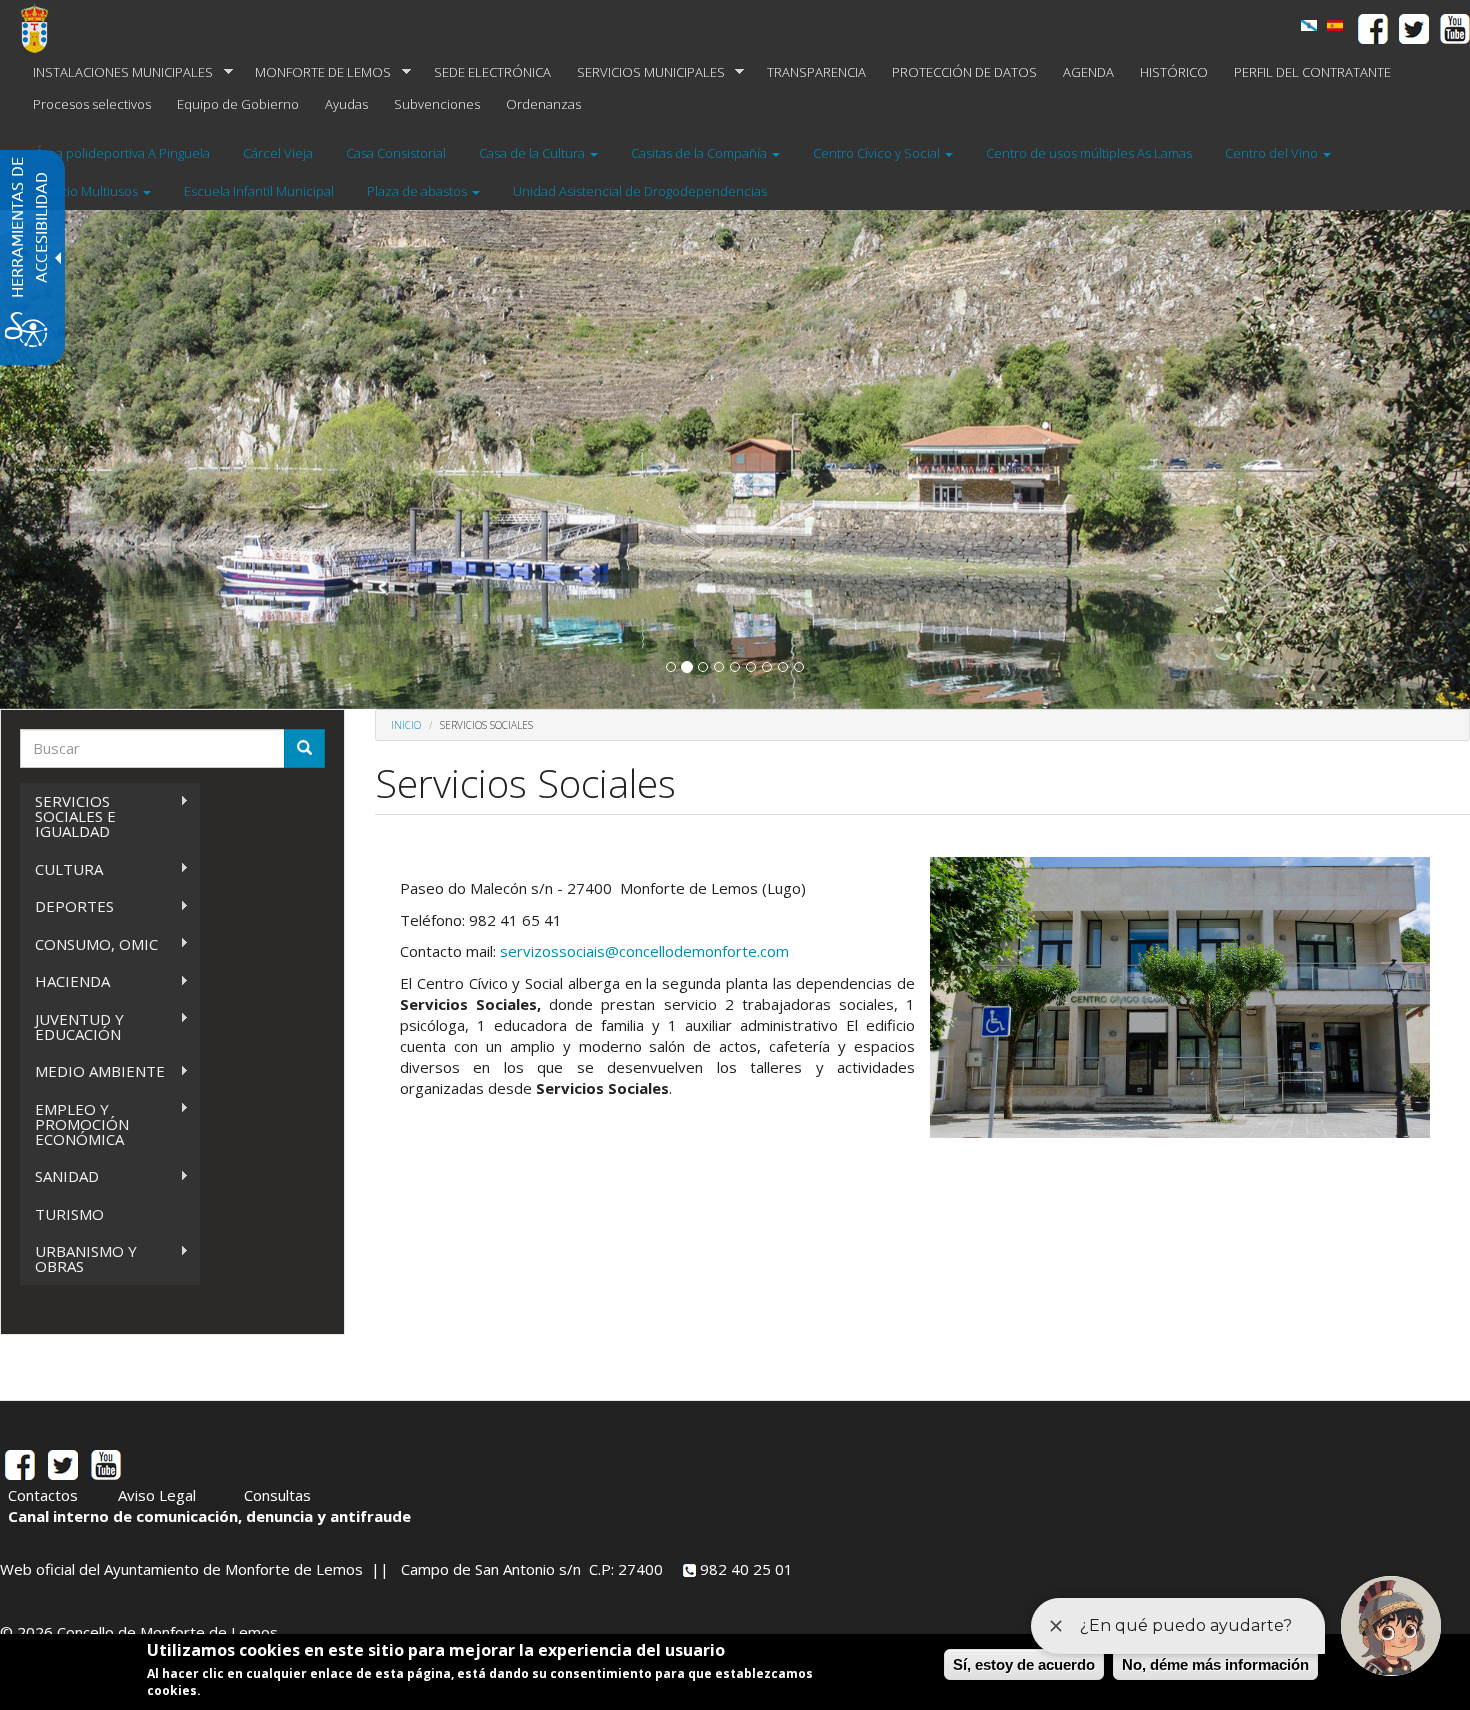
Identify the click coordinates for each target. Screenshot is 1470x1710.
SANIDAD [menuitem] (59, 1176)
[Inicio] (42, 28)
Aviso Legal (157, 1495)
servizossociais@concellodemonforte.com (644, 951)
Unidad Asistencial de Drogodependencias (640, 191)
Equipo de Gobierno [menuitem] (238, 104)
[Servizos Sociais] (1309, 25)
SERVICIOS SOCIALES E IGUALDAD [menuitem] (68, 816)
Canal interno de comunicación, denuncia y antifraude (209, 1516)
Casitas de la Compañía (700, 153)
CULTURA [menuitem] (61, 869)
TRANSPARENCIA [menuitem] (816, 72)
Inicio (406, 725)
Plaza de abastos (418, 191)
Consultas (277, 1495)
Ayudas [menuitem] (346, 104)
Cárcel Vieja (278, 153)
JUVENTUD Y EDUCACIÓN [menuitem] (72, 1026)
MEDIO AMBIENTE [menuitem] (92, 1071)
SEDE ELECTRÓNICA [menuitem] (492, 72)
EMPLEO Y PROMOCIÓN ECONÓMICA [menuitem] (74, 1124)
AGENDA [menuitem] (1088, 72)
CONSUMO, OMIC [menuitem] (89, 944)
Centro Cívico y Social (878, 153)
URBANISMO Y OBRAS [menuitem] (78, 1258)
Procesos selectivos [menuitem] (92, 104)
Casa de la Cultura (533, 153)
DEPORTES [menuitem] (67, 906)
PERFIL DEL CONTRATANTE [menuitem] (1312, 72)
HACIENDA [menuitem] (65, 981)
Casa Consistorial (396, 153)
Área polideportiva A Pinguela (122, 153)
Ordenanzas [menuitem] (543, 104)
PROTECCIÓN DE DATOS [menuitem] (964, 72)
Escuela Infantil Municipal (259, 191)
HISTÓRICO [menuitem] (1174, 72)
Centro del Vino (1273, 153)
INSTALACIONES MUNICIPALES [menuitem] (116, 72)
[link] (1335, 25)
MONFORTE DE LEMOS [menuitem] (316, 72)
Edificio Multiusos (88, 191)
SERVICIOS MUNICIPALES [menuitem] (644, 72)
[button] (671, 667)
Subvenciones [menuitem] (437, 104)
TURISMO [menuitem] (69, 1214)
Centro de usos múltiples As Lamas (1089, 153)
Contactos (43, 1495)
